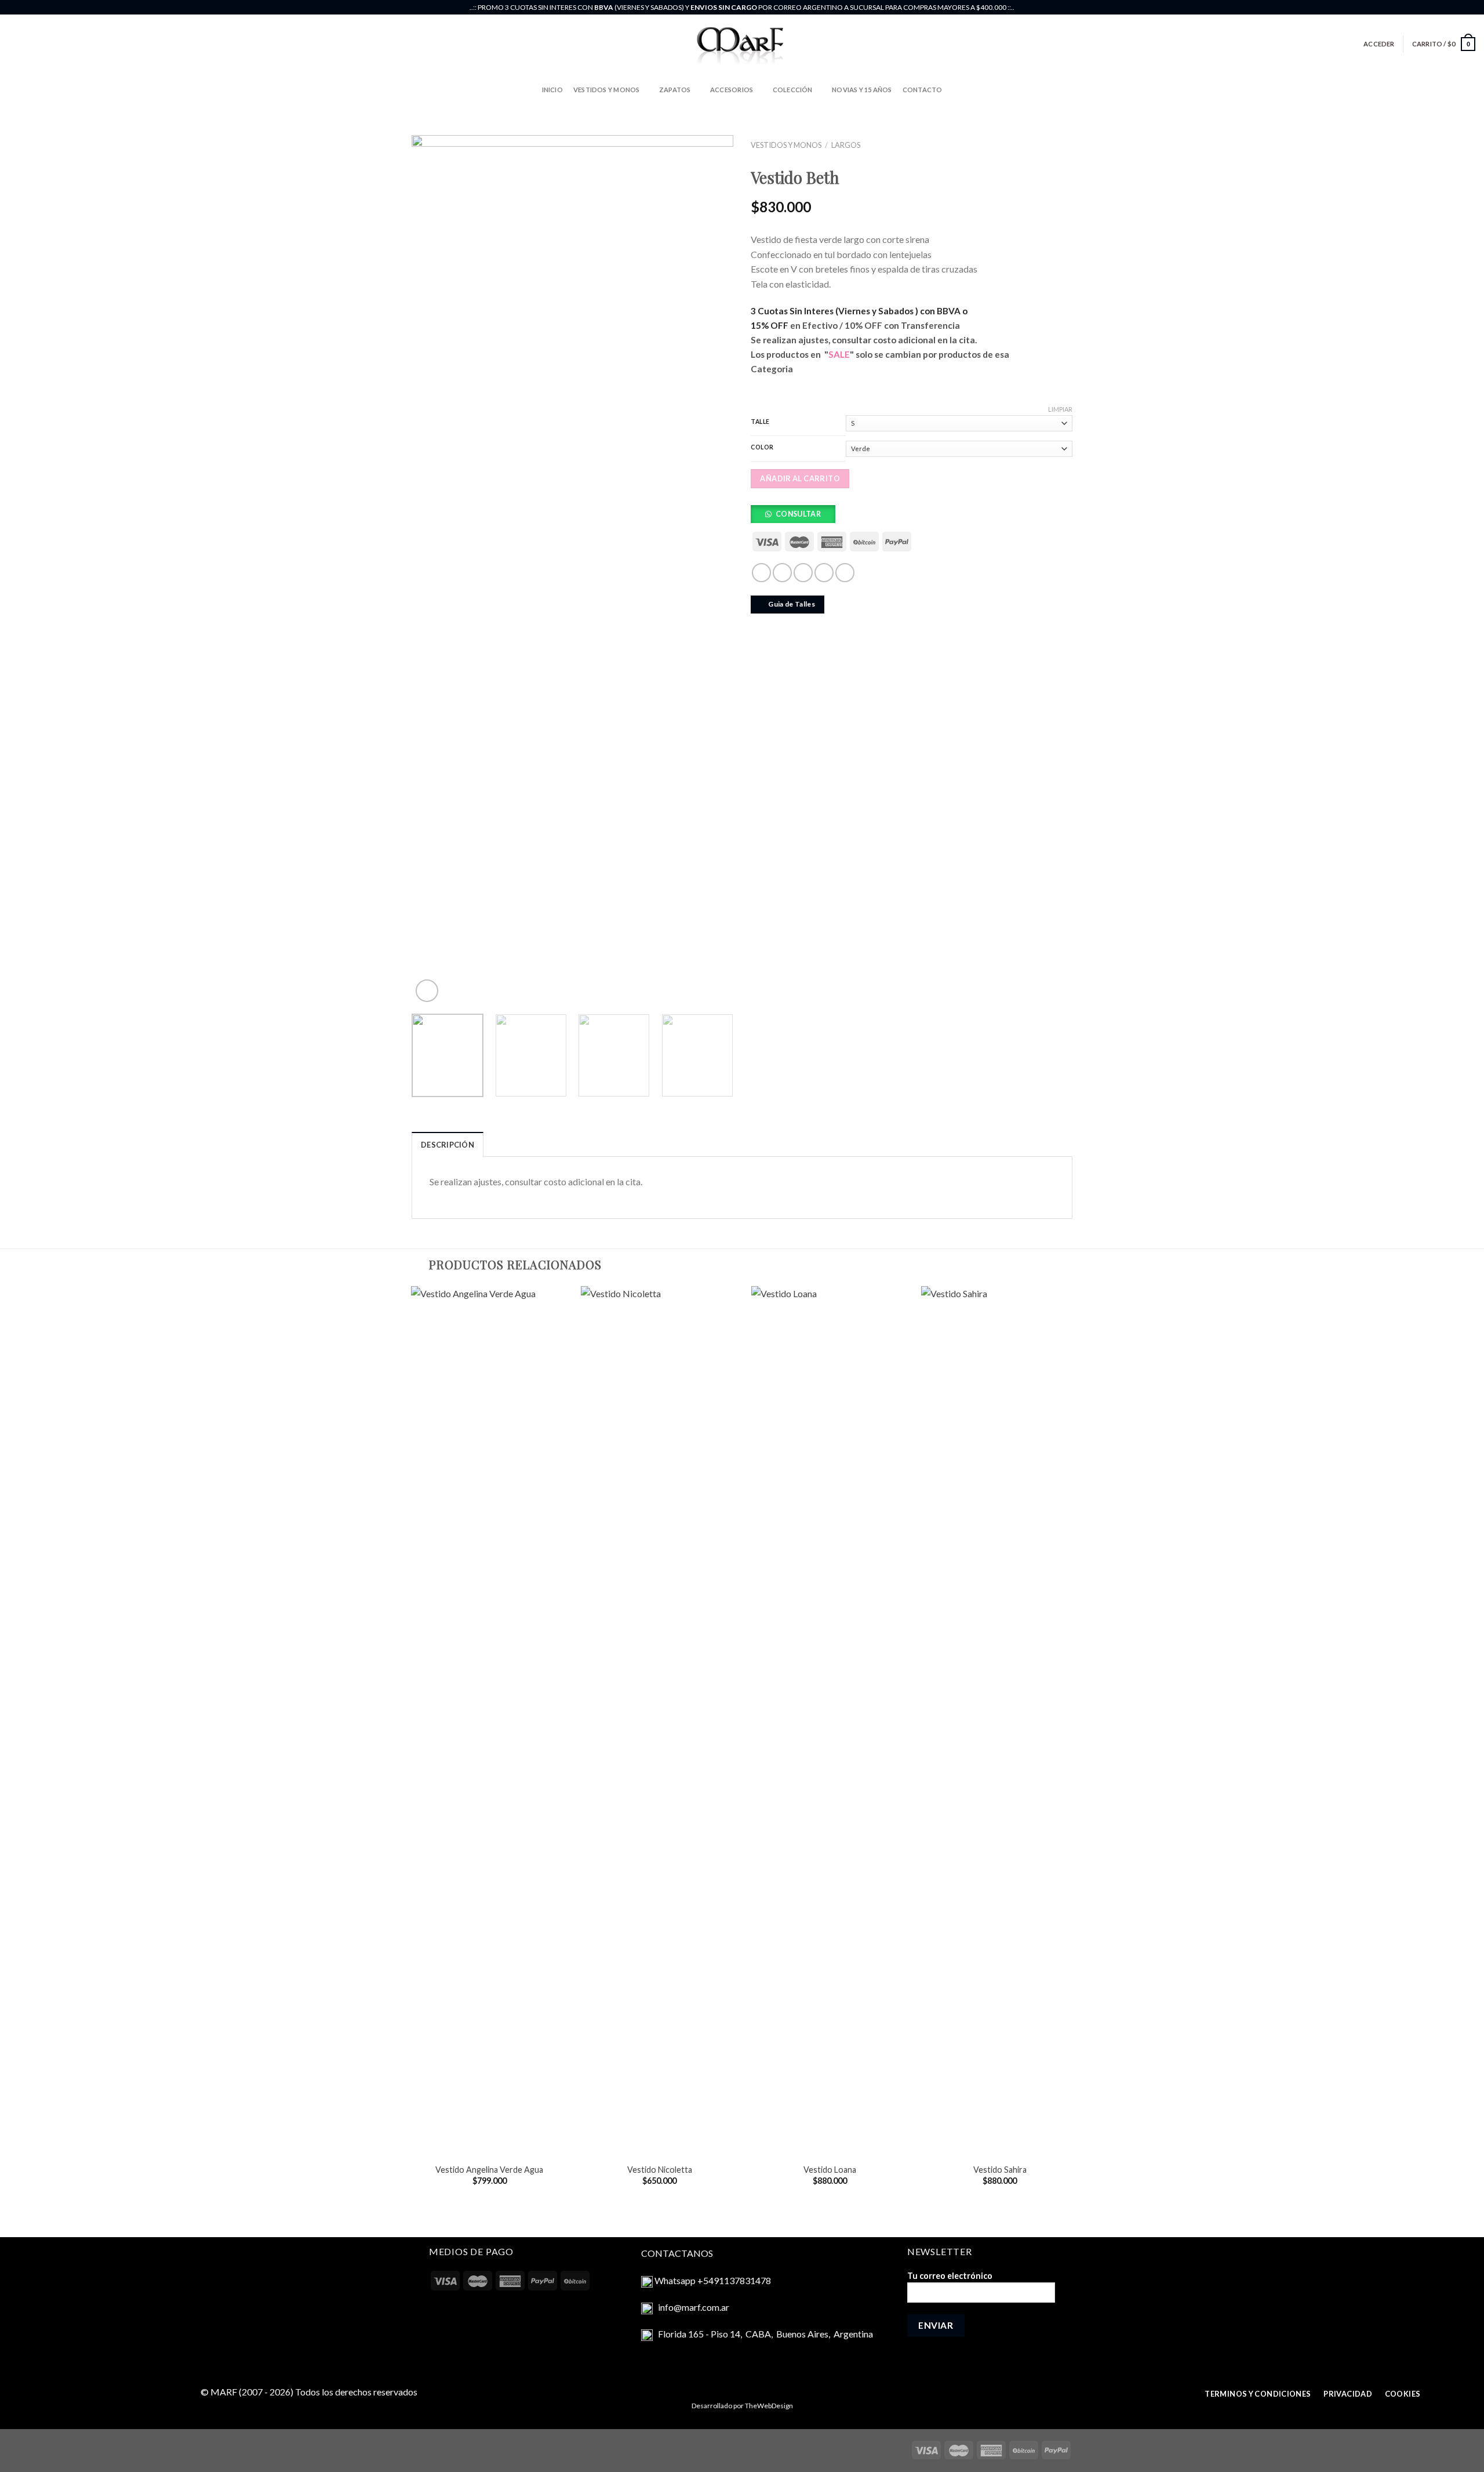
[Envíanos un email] (1447, 8)
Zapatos (675, 90)
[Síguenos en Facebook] (1425, 8)
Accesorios (732, 90)
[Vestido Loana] (830, 1721)
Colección (793, 90)
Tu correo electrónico (950, 2276)
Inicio (552, 90)
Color (762, 447)
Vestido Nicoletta (660, 2170)
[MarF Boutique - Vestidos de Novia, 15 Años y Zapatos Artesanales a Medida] (742, 44)
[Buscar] (12, 44)
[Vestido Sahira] (1000, 1721)
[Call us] (1458, 8)
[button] (797, 517)
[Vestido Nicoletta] (659, 1721)
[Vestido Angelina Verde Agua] (490, 1721)
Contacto (923, 90)
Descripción (448, 1145)
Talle (760, 422)
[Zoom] (427, 991)
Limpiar (1060, 409)
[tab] (448, 1144)
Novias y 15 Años (862, 90)
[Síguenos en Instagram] (1436, 8)
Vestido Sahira (1000, 2170)
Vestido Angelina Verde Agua (489, 2170)
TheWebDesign (769, 2406)
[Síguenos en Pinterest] (1470, 8)
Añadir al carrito (800, 478)
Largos (846, 145)
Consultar (798, 514)
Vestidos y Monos (607, 90)
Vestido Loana (830, 2170)
